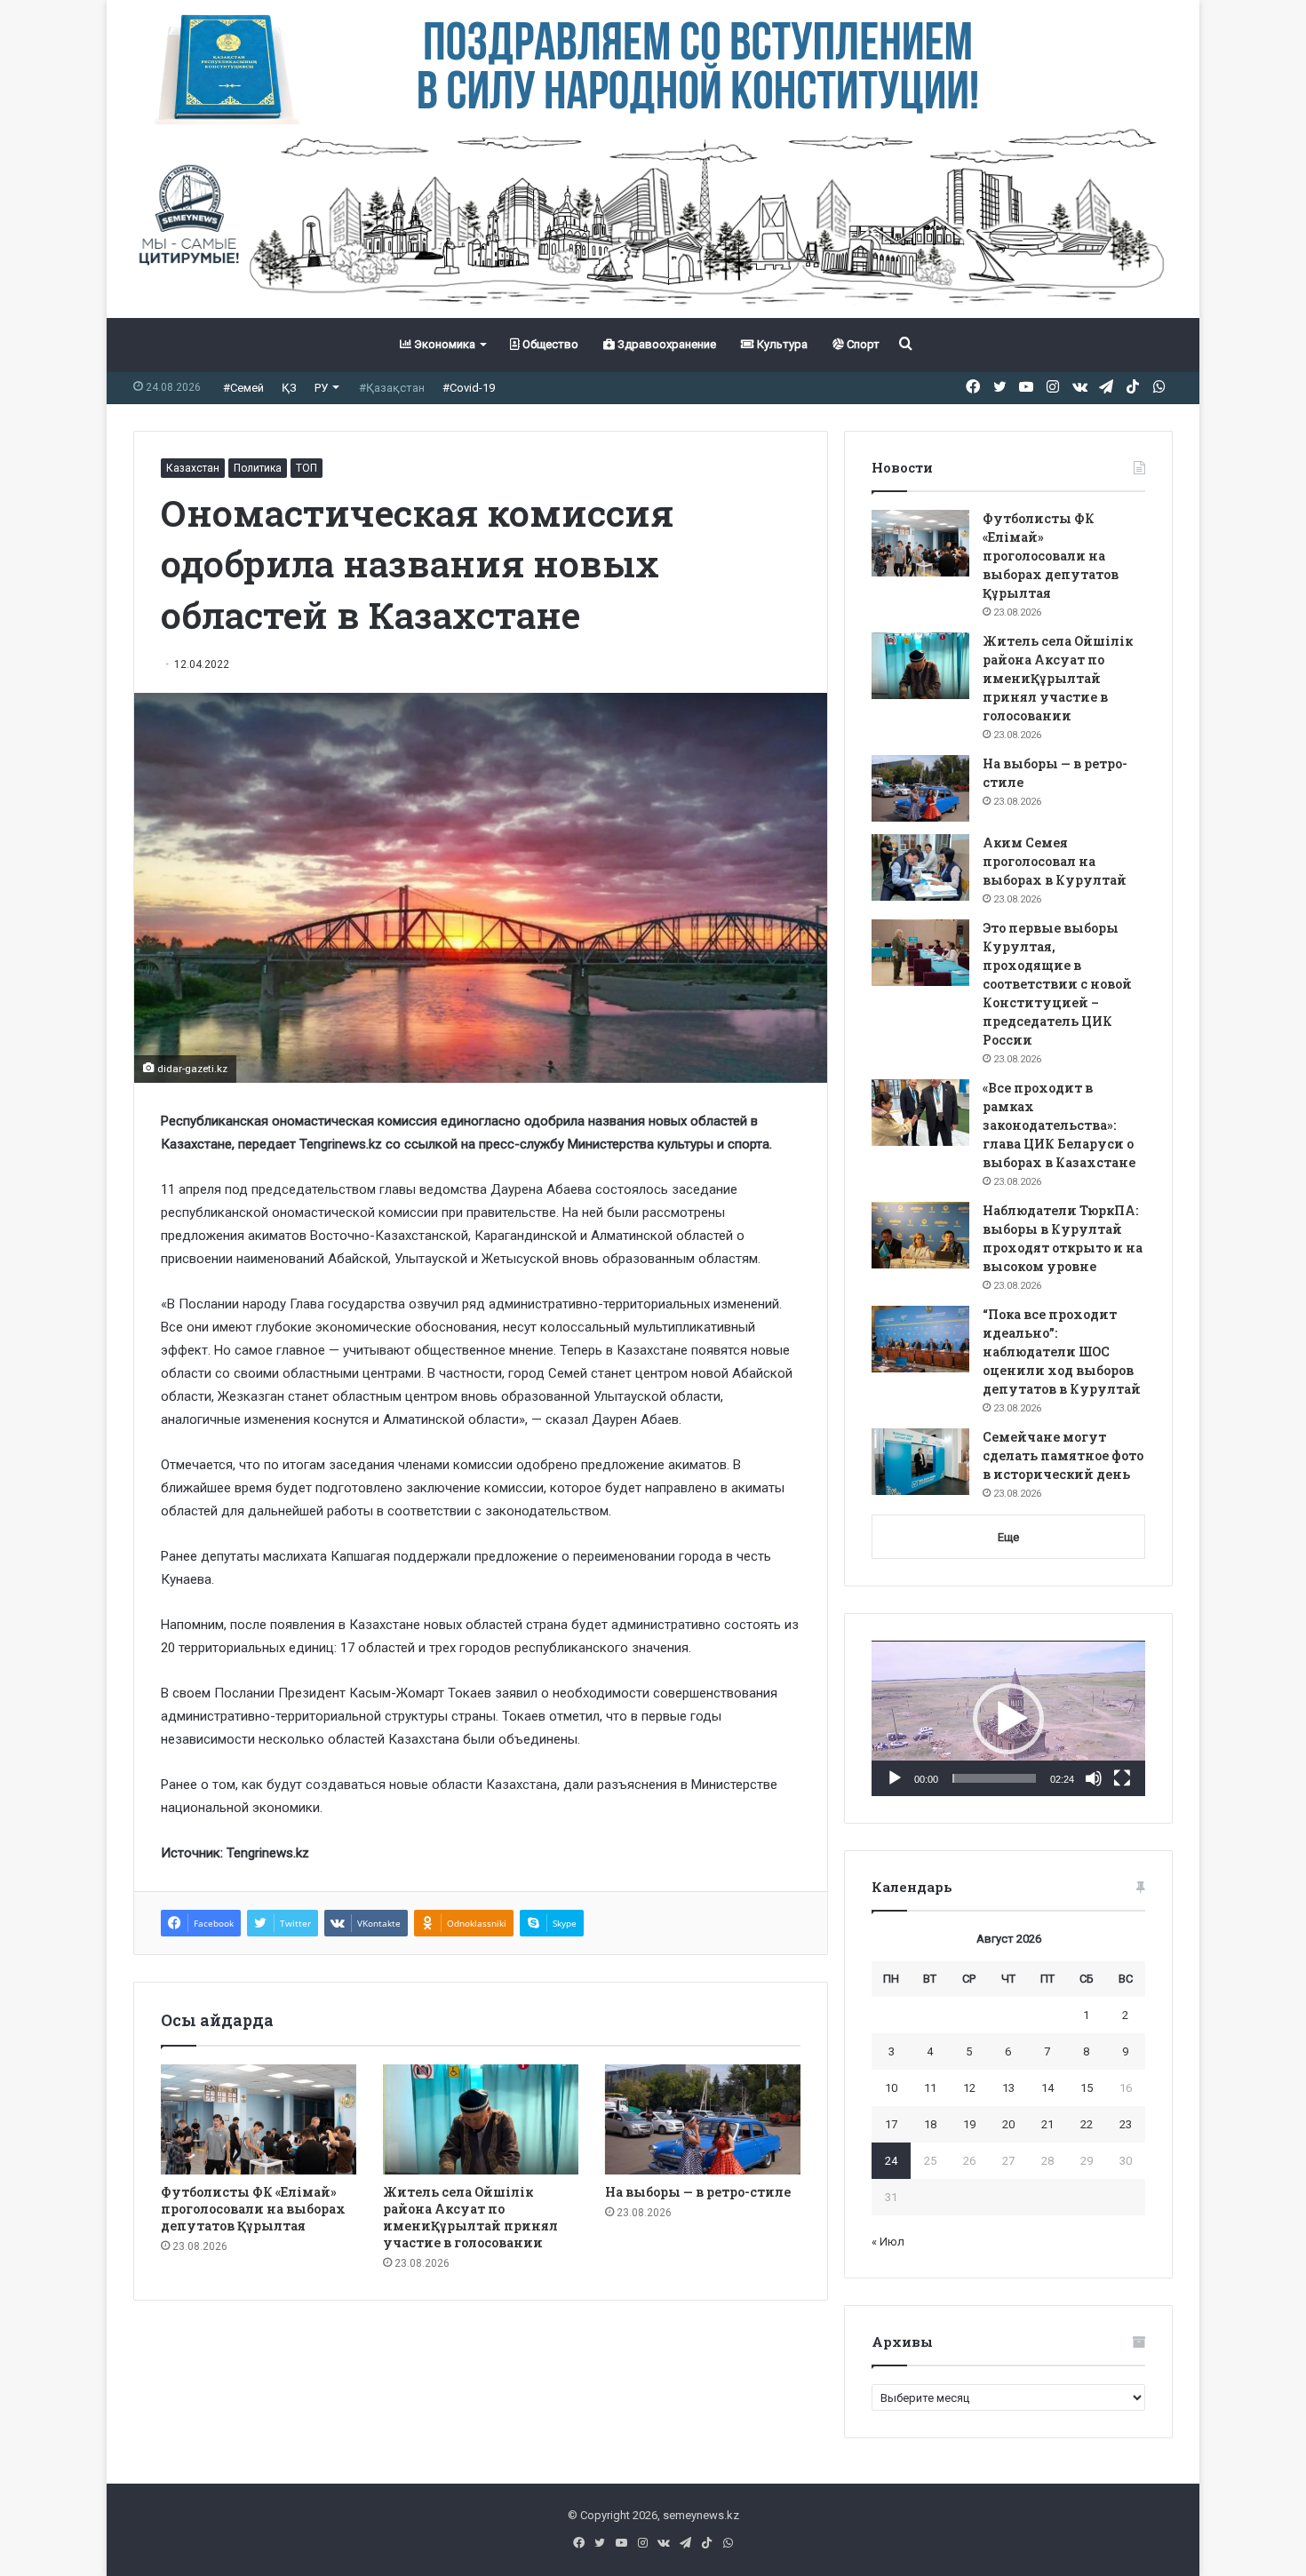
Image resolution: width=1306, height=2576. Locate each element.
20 (1008, 2124)
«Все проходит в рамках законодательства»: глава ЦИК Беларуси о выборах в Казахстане (1059, 1125)
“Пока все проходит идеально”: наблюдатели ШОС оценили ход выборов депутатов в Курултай (1062, 1352)
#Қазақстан (392, 388)
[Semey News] (653, 221)
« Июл (888, 2242)
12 (969, 2088)
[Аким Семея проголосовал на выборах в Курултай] (920, 867)
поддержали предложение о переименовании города (558, 1556)
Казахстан (193, 468)
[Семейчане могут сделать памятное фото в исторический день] (920, 1462)
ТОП (307, 468)
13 (1008, 2088)
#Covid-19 (469, 388)
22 (1087, 2124)
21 (1047, 2124)
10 (891, 2088)
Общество (549, 344)
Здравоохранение (665, 344)
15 (1087, 2088)
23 (1126, 2124)
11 (930, 2088)
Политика (258, 468)
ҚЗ (289, 388)
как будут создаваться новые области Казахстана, (401, 1785)
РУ (321, 388)
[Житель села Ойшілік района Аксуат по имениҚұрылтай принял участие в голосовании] (481, 2119)
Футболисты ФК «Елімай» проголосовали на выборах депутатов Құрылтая (253, 2209)
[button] (1008, 1719)
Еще (1008, 1537)
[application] (1008, 1719)
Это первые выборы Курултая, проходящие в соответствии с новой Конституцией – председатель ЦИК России (1057, 984)
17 (891, 2124)
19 (969, 2124)
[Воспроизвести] (895, 1778)
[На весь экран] (1122, 1778)
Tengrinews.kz (341, 1144)
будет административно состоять (674, 1625)
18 (930, 2124)
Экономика (443, 344)
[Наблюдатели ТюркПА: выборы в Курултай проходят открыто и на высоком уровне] (920, 1235)
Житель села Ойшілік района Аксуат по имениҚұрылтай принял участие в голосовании (470, 2217)
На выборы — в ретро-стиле (698, 2192)
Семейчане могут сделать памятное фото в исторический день (1063, 1455)
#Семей (243, 388)
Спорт (862, 344)
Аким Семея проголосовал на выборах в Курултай (1055, 861)
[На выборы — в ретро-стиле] (703, 2119)
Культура (781, 344)
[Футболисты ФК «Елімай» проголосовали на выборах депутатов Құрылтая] (259, 2119)
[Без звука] (1094, 1778)
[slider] (994, 1778)
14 (1047, 2088)
